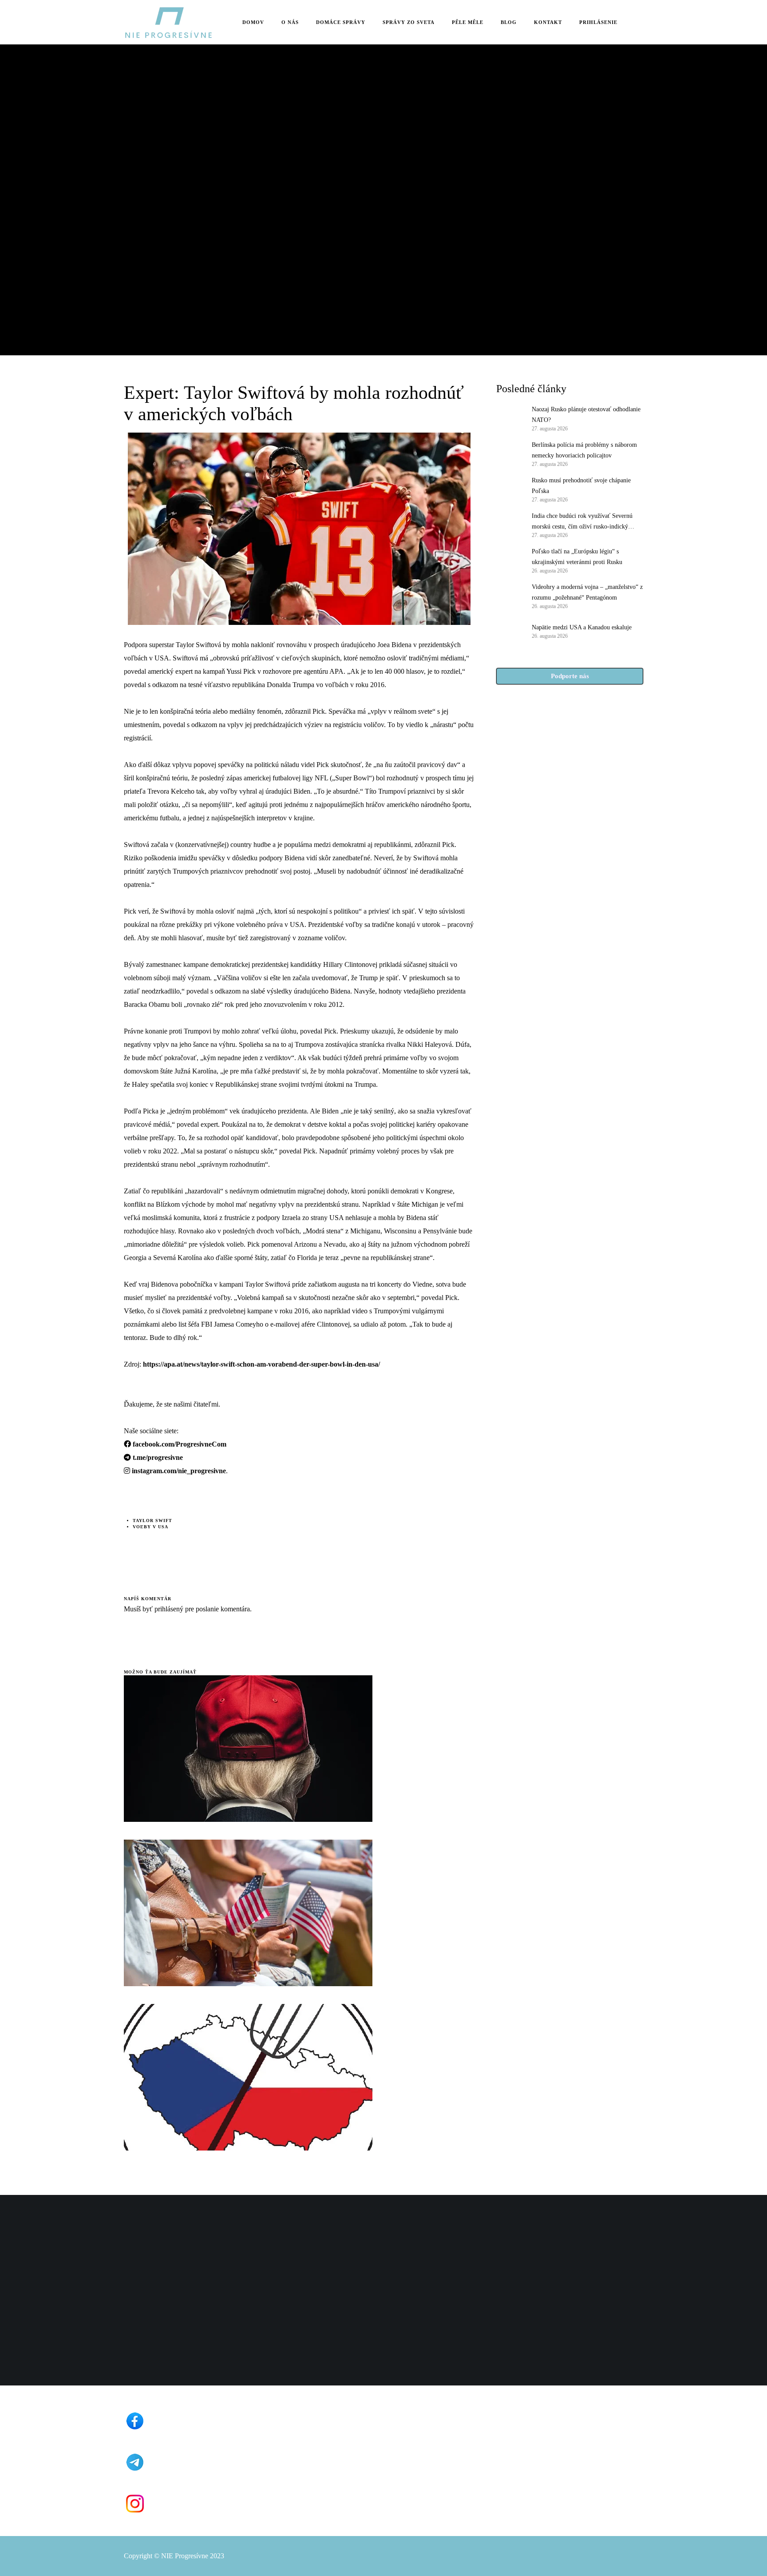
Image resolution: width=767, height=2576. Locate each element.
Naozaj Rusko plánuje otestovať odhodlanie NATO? (586, 415)
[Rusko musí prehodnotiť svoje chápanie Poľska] (510, 489)
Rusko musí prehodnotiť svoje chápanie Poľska (581, 486)
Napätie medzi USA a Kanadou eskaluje (582, 627)
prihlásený (168, 1609)
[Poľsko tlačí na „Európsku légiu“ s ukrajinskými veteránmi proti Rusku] (510, 560)
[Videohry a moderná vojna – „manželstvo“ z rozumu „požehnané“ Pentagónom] (510, 596)
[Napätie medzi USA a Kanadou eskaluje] (510, 631)
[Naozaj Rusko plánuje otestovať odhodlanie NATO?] (510, 418)
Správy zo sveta (148, 147)
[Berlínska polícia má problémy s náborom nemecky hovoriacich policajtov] (510, 453)
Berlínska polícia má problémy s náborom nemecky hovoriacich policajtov (584, 450)
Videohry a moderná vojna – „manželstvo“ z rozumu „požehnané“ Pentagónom (587, 592)
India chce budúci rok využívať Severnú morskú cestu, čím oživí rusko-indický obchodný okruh (582, 522)
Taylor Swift (152, 1521)
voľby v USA (150, 1527)
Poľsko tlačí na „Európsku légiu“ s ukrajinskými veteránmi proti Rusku (577, 557)
